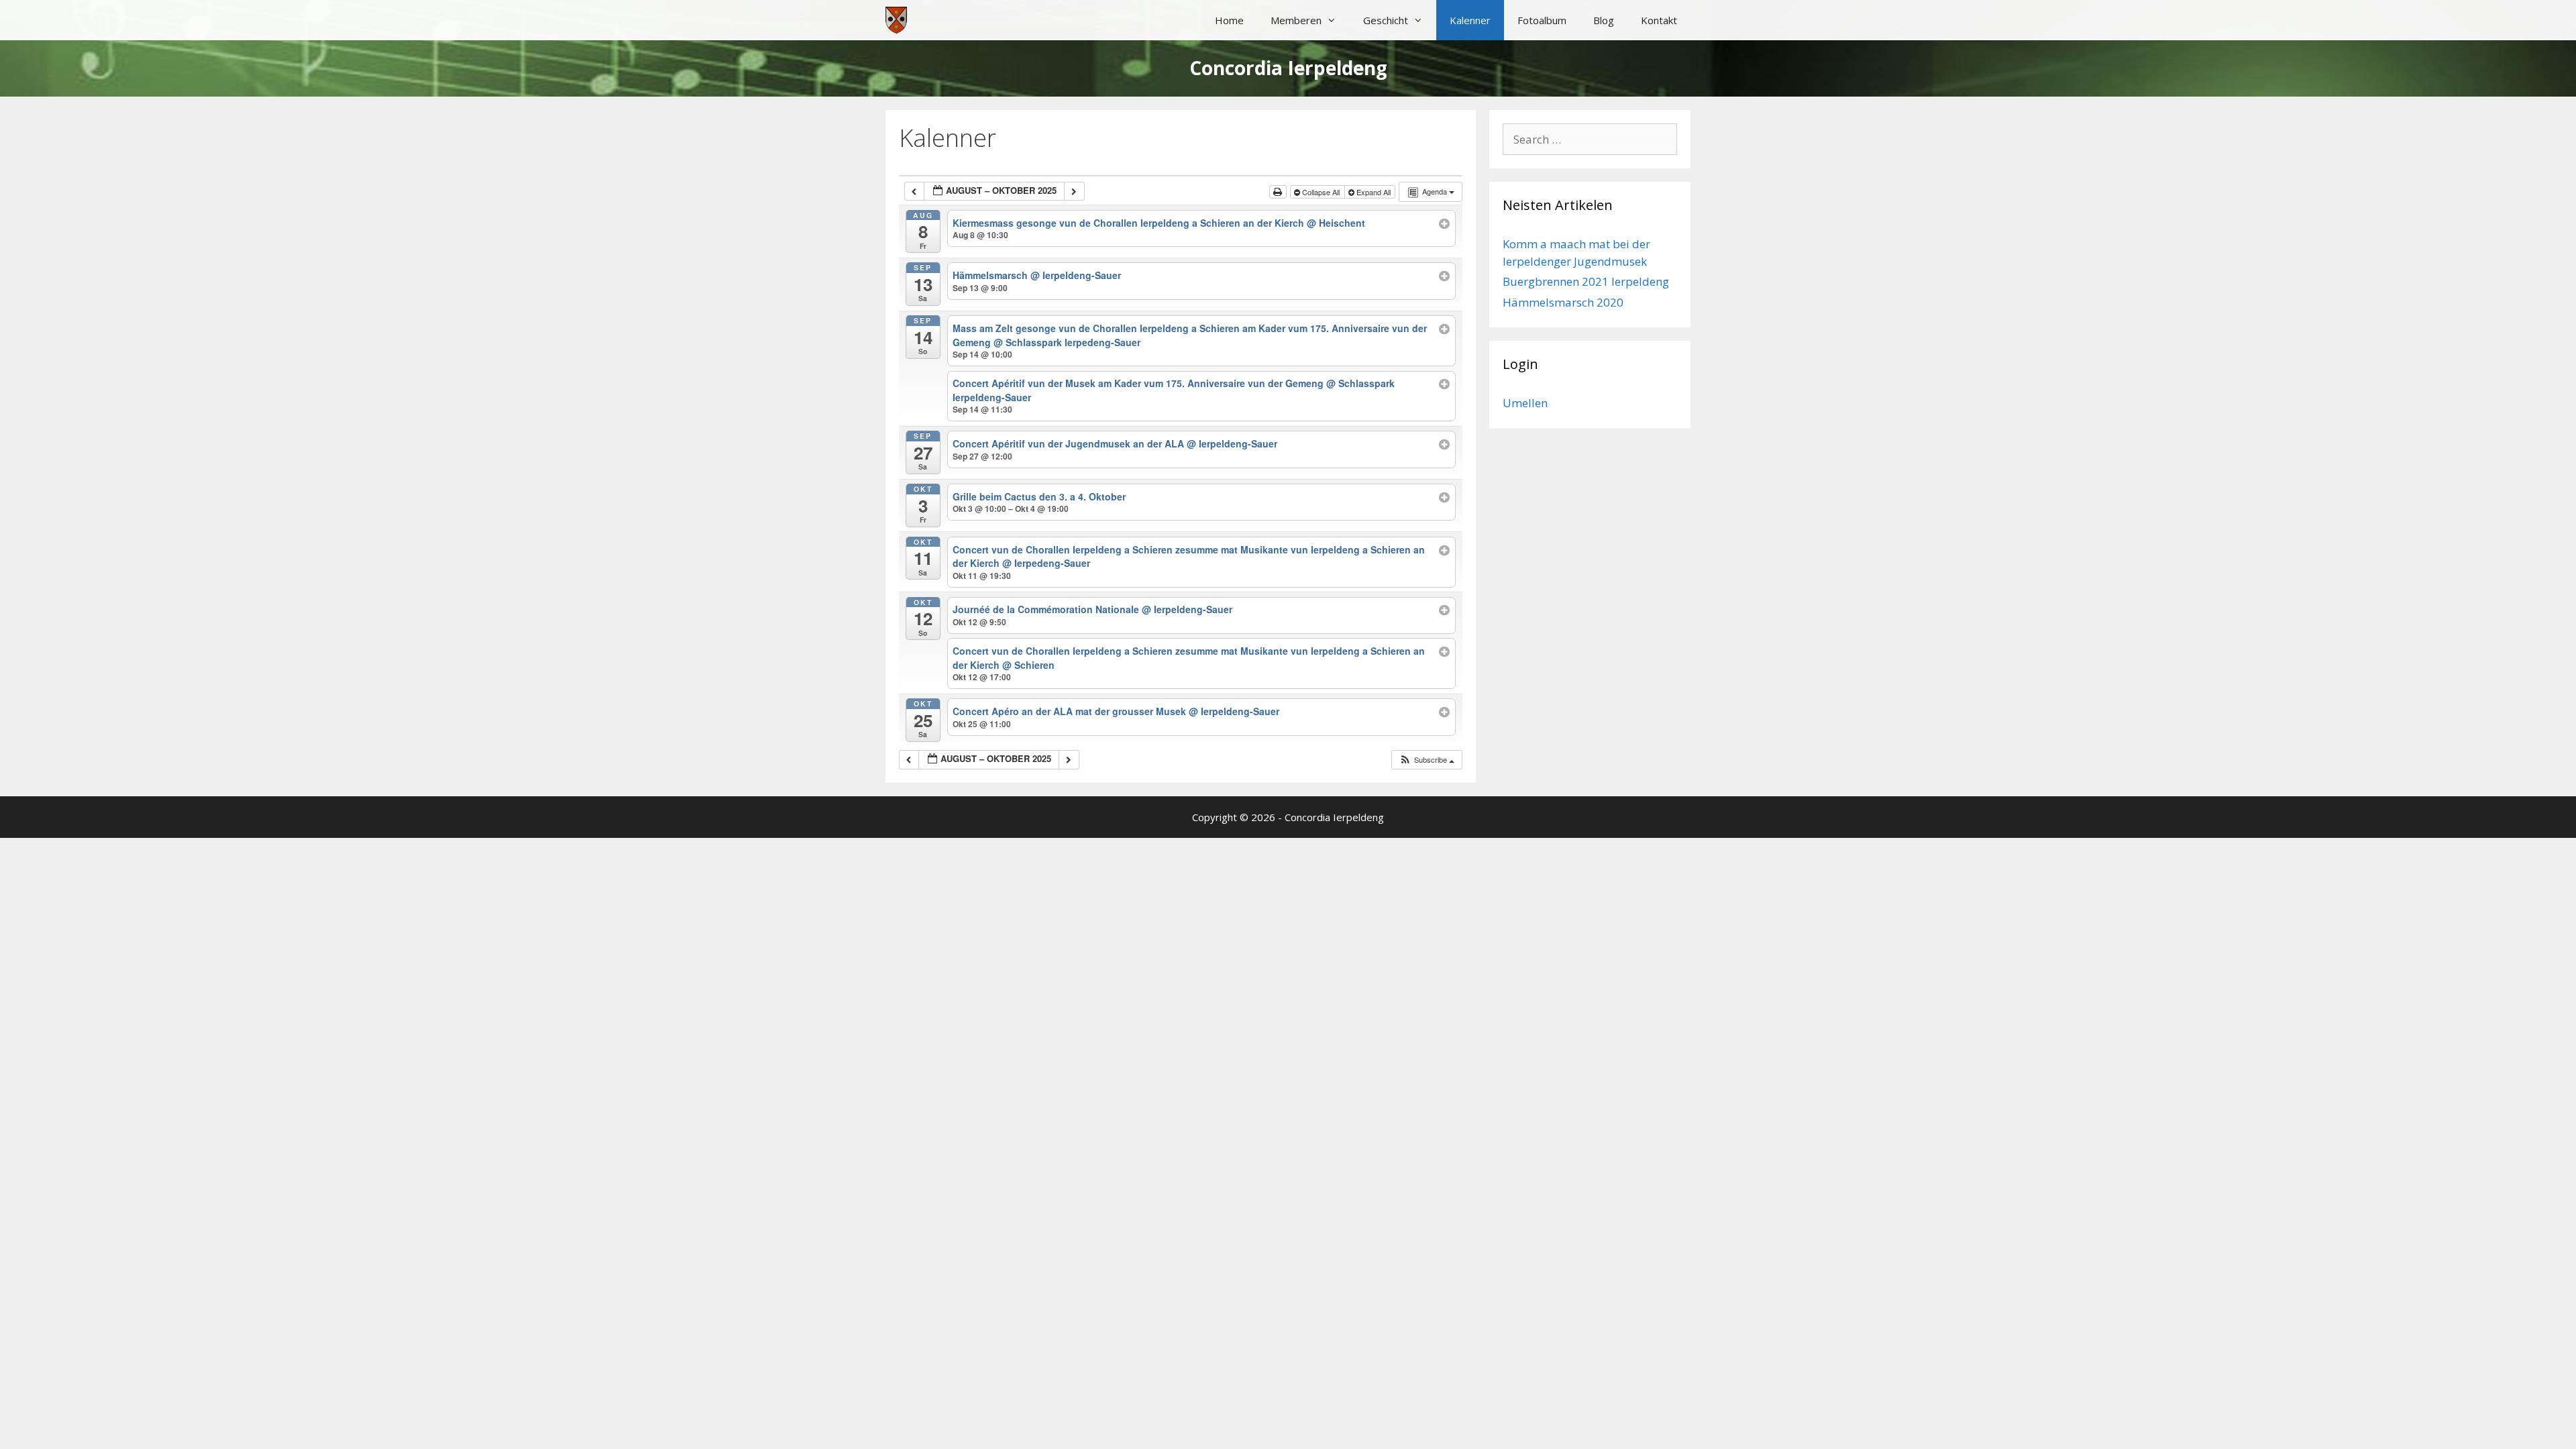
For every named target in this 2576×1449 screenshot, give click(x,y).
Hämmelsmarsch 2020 (1563, 302)
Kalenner (1470, 20)
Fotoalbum (1542, 20)
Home (1229, 20)
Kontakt (1659, 20)
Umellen (1525, 403)
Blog (1604, 20)
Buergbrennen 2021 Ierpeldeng (1586, 281)
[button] (1427, 760)
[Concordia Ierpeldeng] (896, 20)
